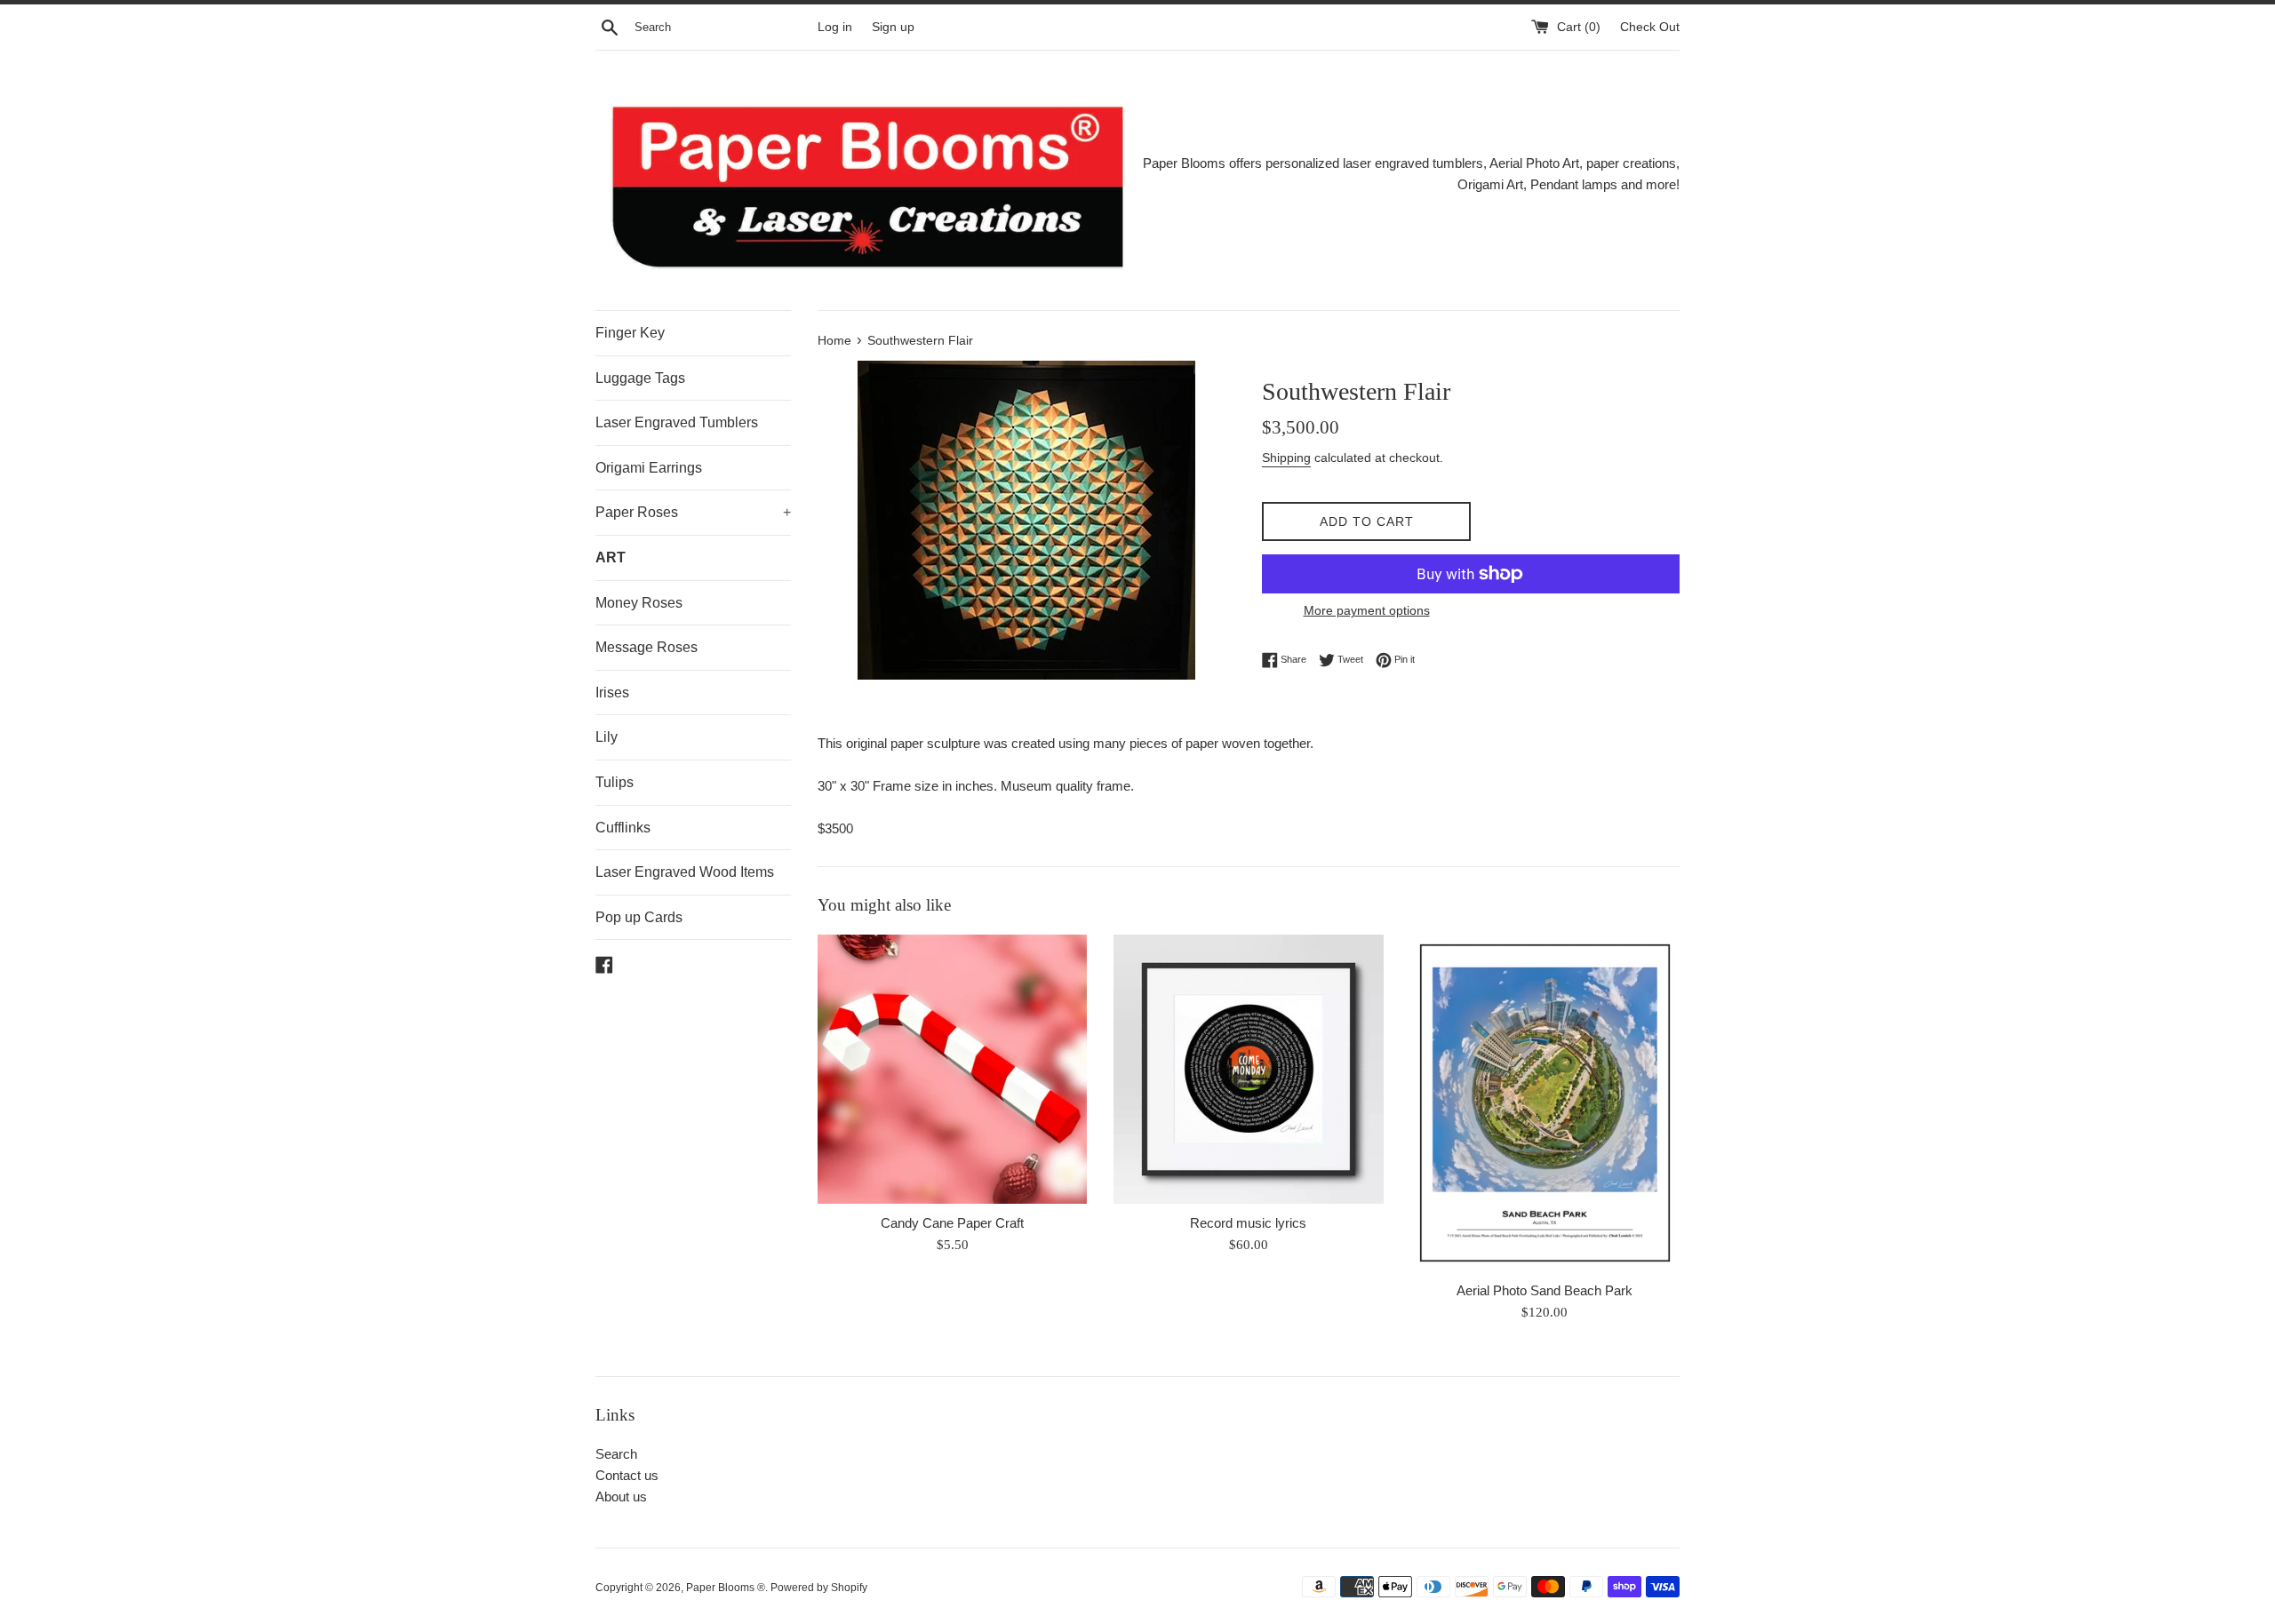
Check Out (1650, 27)
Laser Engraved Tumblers (677, 422)
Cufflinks (623, 828)
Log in (835, 27)
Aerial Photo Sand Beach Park (1545, 1290)
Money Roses (639, 603)
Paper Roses (693, 512)
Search (616, 1454)
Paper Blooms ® (726, 1588)
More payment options (1367, 610)
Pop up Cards (639, 917)
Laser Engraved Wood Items (685, 872)
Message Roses (647, 647)
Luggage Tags (640, 378)
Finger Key (630, 333)
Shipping (1286, 458)
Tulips (615, 782)
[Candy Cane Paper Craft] (952, 1069)
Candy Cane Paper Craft (952, 1223)
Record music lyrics (1248, 1223)
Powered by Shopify (819, 1588)
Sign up (893, 27)
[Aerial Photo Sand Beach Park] (1545, 1103)
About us (621, 1497)
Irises (612, 693)
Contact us (627, 1475)
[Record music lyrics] (1248, 1069)
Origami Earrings (649, 468)
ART (611, 557)
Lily (607, 737)
